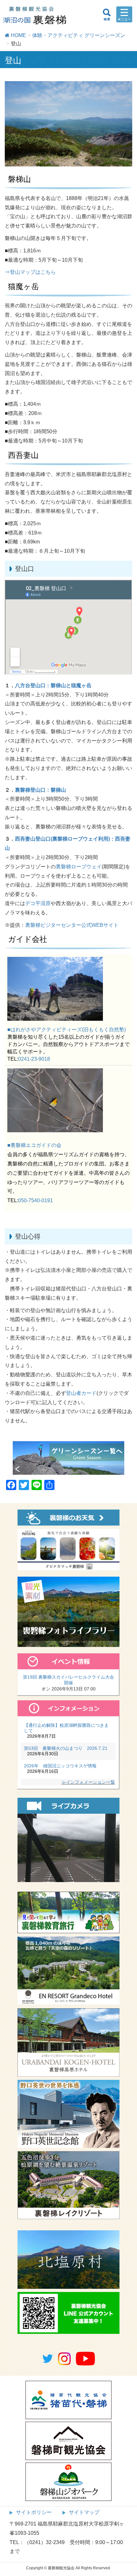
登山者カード (81, 1393)
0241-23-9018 (34, 1059)
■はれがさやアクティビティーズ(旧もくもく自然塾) (67, 1030)
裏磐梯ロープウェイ (79, 867)
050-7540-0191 (36, 1200)
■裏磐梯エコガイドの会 (34, 1145)
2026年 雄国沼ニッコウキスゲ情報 (60, 1766)
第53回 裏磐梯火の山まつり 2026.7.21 (66, 1748)
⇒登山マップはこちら (30, 272)
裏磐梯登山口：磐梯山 (40, 790)
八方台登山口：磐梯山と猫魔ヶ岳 (53, 685)
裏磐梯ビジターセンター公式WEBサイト (72, 925)
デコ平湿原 (38, 903)
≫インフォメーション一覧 (88, 1782)
